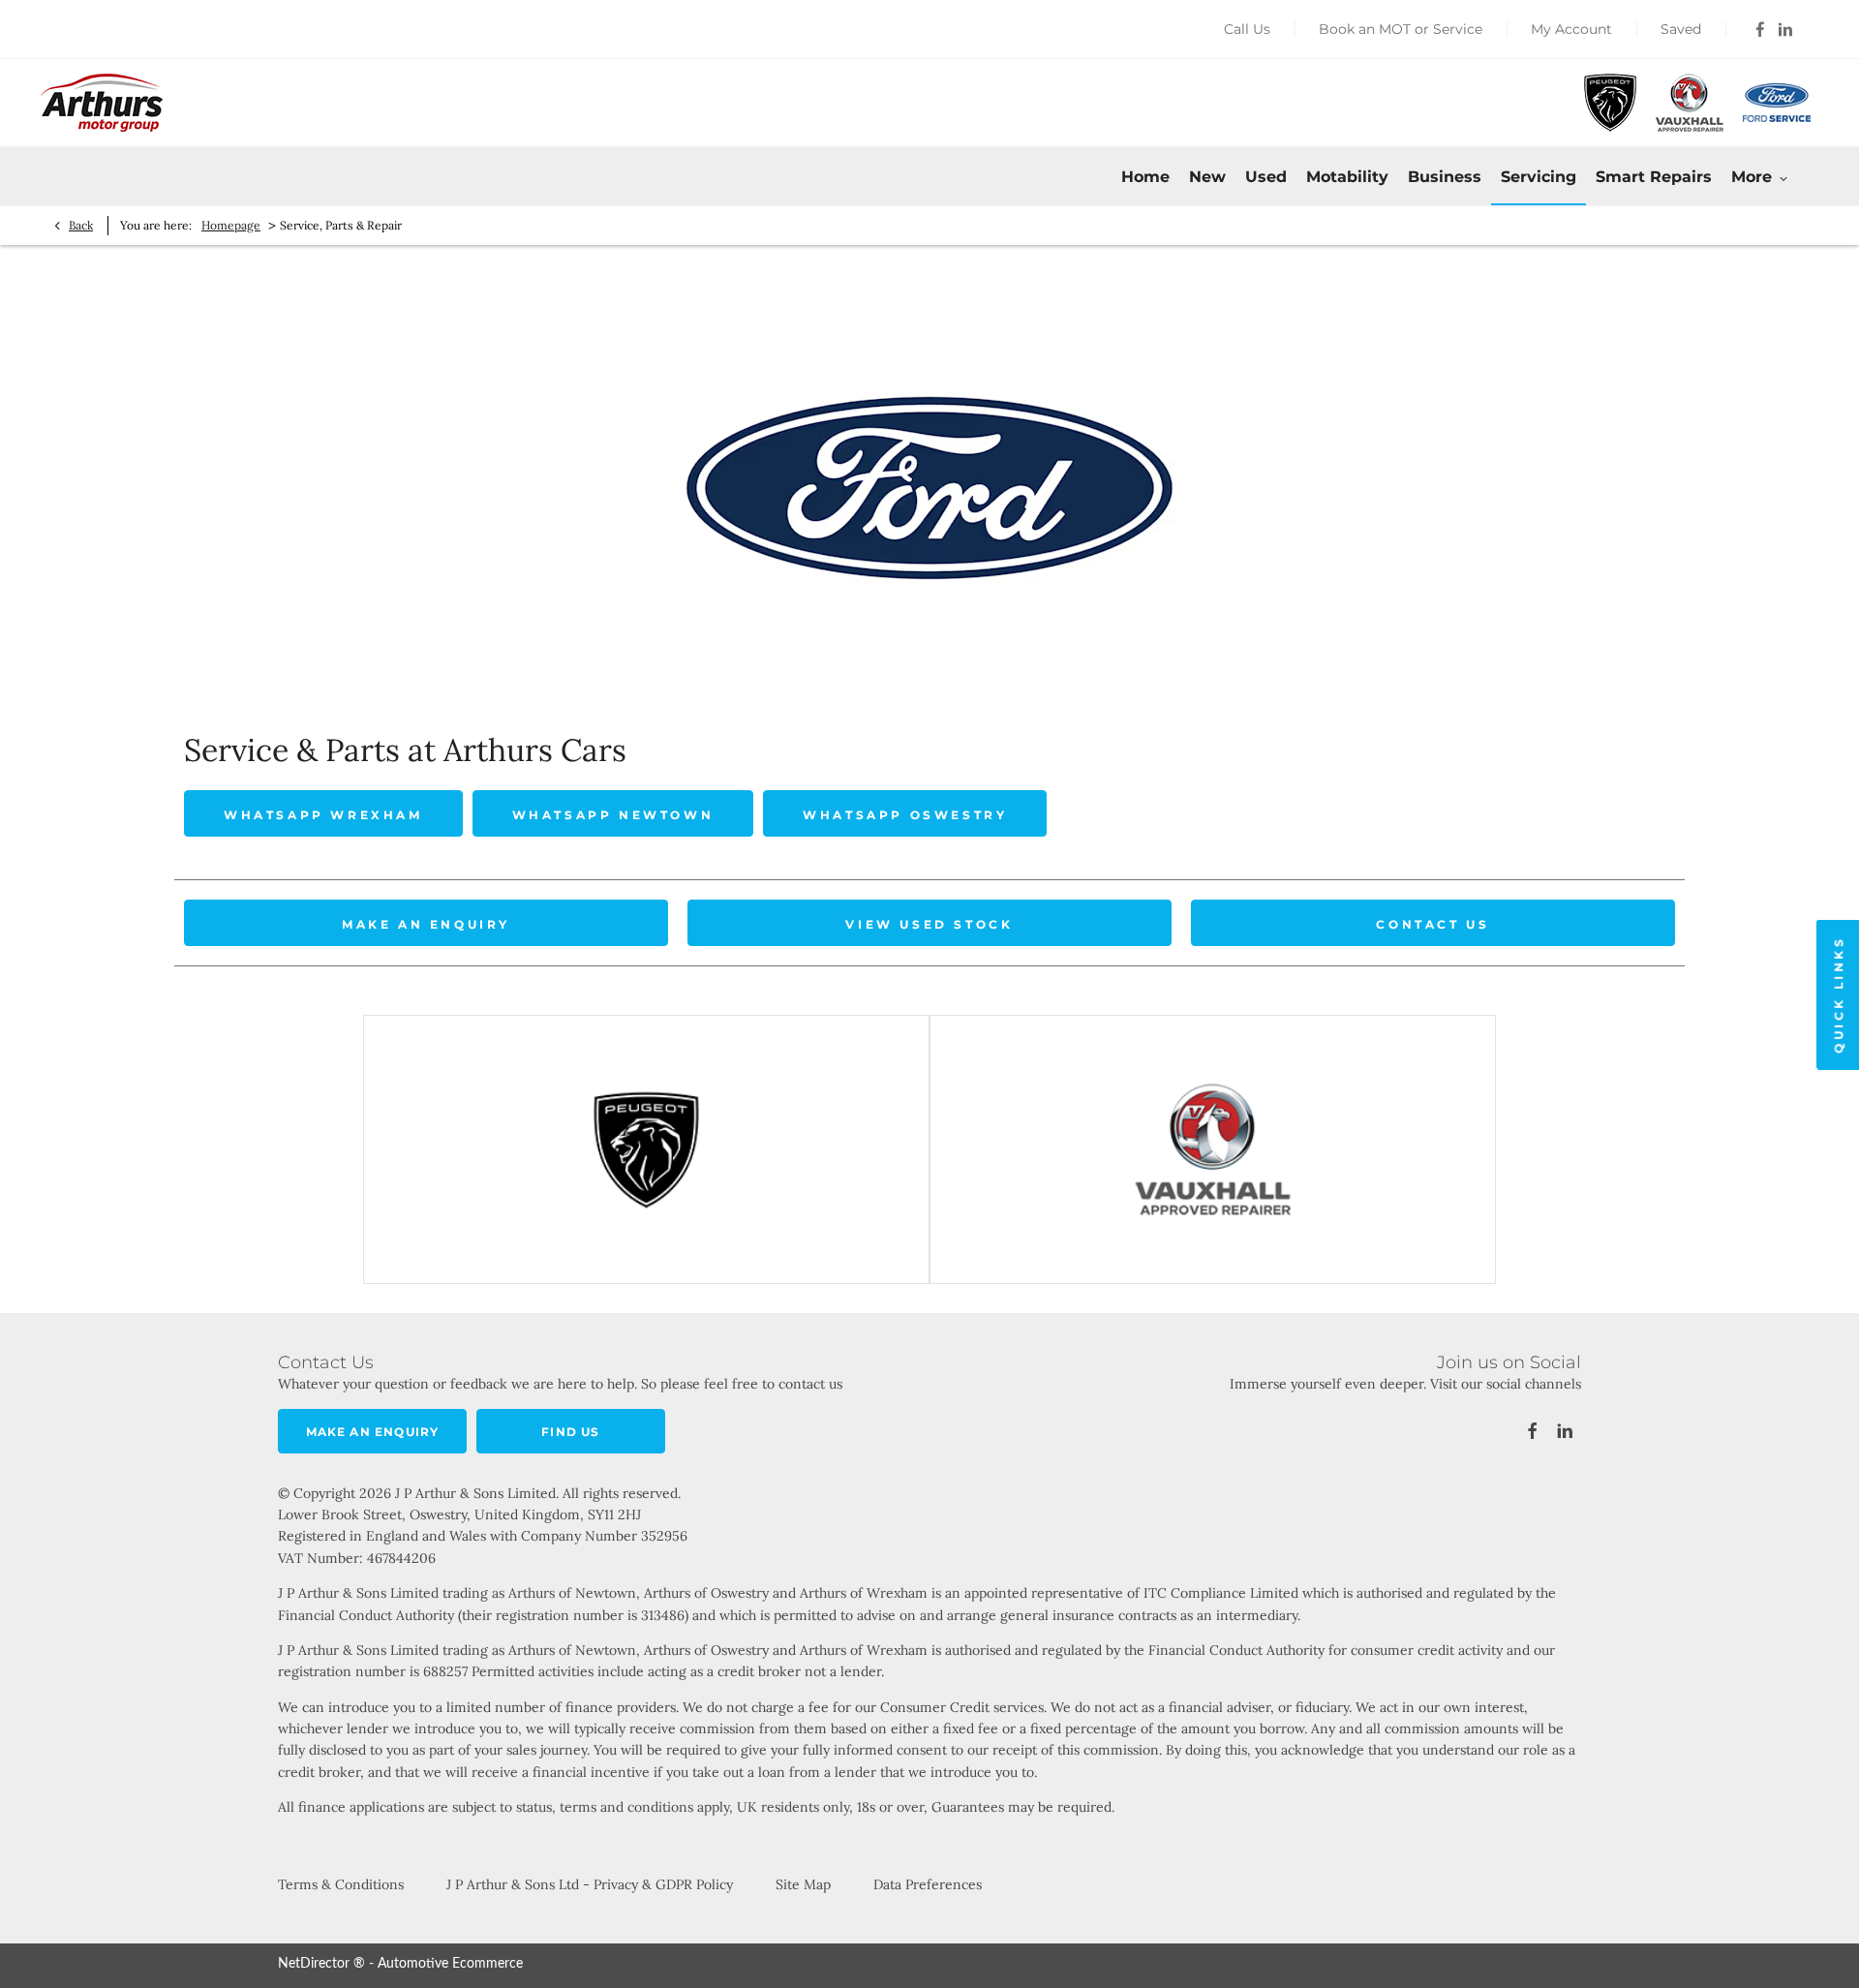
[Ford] (1777, 102)
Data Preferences (928, 1884)
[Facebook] (1760, 29)
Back (81, 225)
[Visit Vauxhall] (1213, 1149)
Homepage (231, 225)
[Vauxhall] (1690, 103)
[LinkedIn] (1785, 29)
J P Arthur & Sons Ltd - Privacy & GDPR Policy (590, 1884)
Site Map (803, 1884)
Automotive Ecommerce (450, 1964)
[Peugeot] (1610, 103)
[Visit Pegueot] (646, 1149)
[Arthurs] (102, 103)
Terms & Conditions (341, 1884)
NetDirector (316, 1964)
